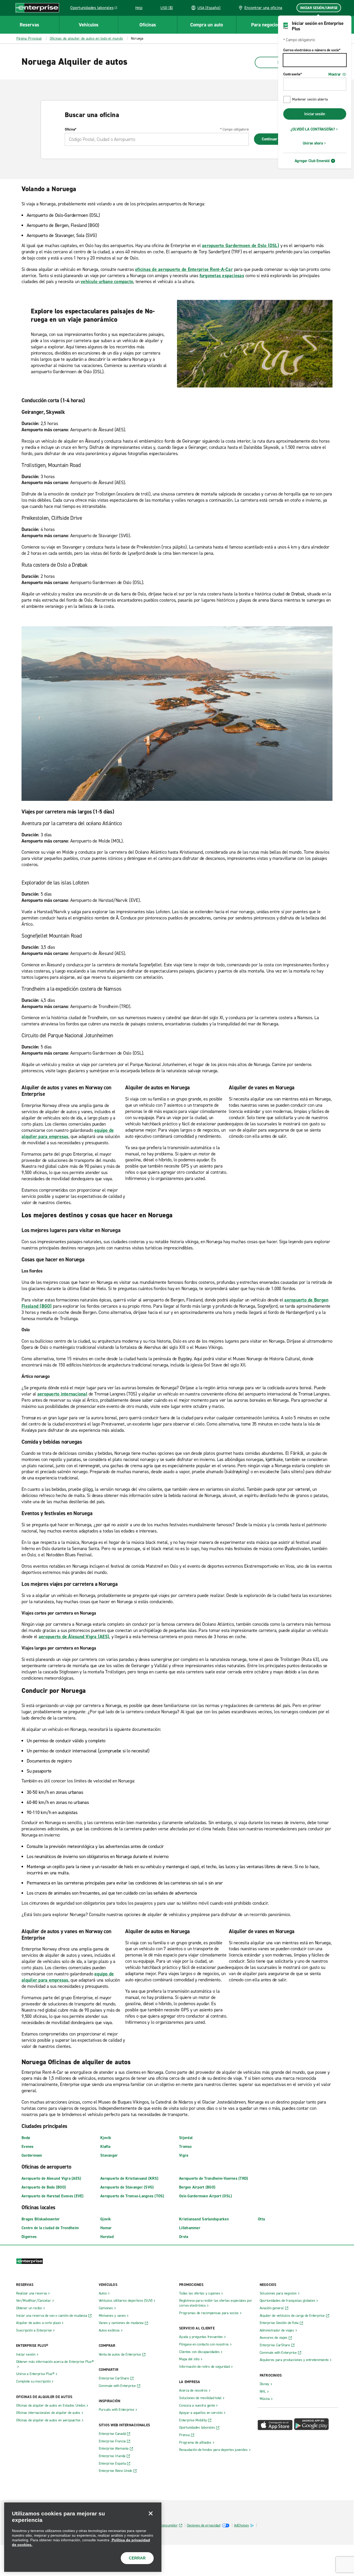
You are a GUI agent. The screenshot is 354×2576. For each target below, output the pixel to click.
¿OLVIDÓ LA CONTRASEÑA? (313, 129)
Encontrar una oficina (263, 8)
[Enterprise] (37, 8)
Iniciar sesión (315, 114)
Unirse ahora (313, 143)
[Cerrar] (151, 2513)
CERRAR (137, 2558)
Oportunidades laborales (95, 9)
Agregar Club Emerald (312, 161)
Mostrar (335, 74)
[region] (83, 2537)
